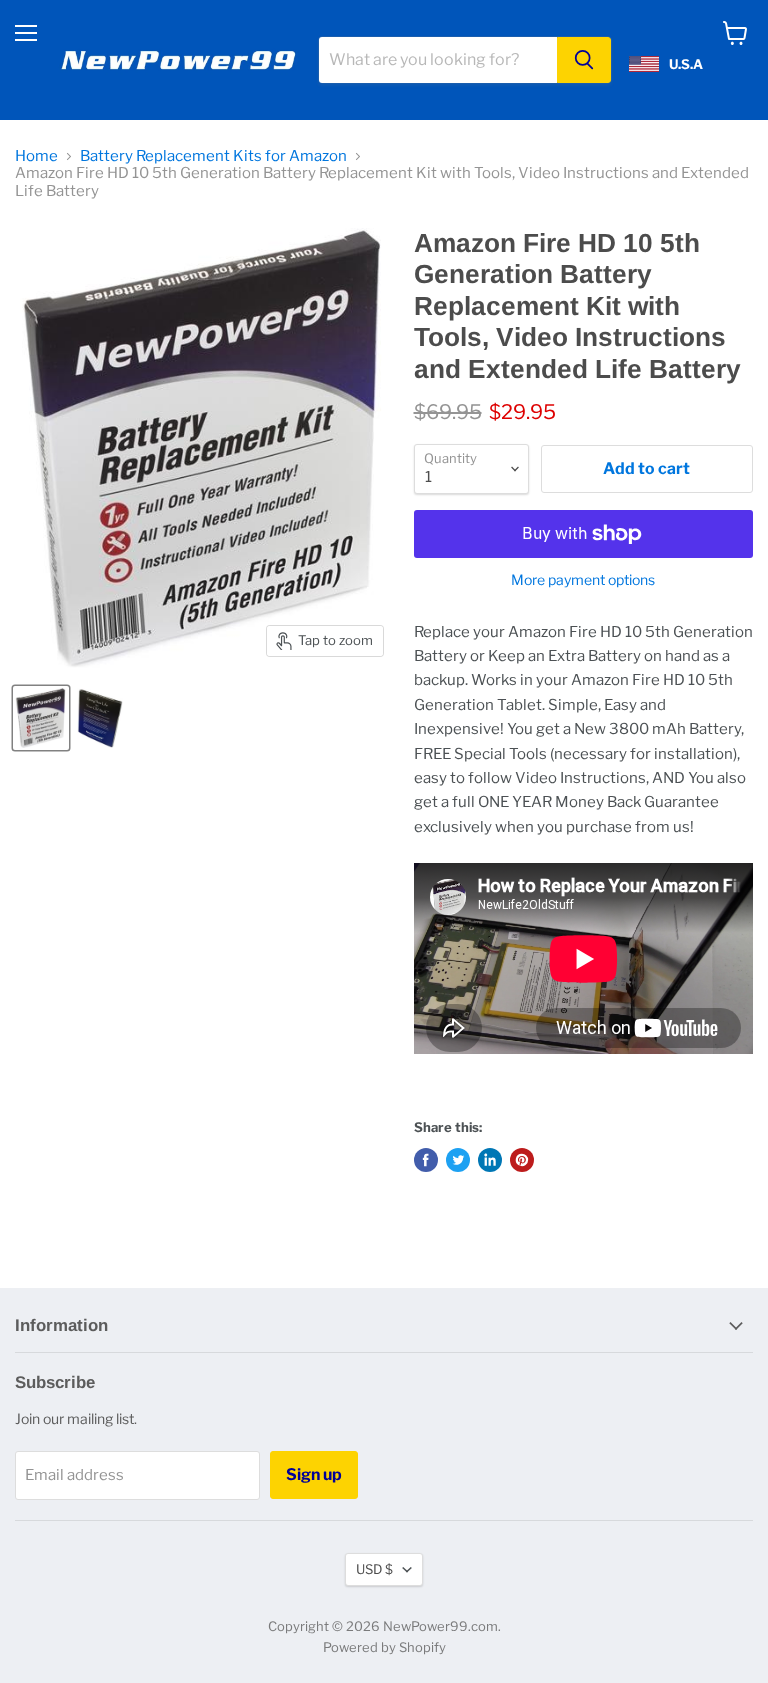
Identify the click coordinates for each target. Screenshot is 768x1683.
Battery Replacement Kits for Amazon (213, 156)
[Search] (584, 60)
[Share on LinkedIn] (490, 1160)
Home (36, 156)
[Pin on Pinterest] (522, 1160)
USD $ (374, 1569)
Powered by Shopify (384, 1647)
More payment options (583, 580)
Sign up (314, 1474)
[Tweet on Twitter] (458, 1160)
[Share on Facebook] (426, 1160)
